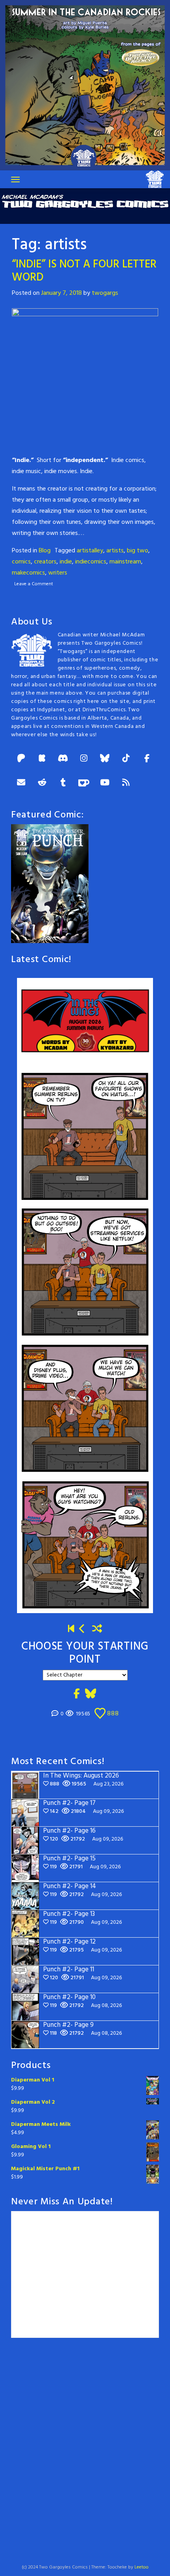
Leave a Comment (34, 584)
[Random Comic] (97, 1629)
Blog (45, 551)
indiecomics (91, 562)
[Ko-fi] (84, 783)
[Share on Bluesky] (91, 1694)
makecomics (28, 573)
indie (66, 562)
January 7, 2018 (61, 293)
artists (115, 551)
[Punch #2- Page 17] (82, 1629)
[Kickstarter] (42, 759)
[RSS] (126, 783)
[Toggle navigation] (15, 179)
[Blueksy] (105, 759)
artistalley (90, 551)
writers (58, 573)
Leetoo (142, 2567)
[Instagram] (84, 759)
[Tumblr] (63, 783)
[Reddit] (42, 783)
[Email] (21, 783)
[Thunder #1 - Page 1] (71, 1629)
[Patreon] (21, 759)
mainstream (125, 562)
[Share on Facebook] (77, 1694)
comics (21, 562)
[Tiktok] (126, 759)
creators (45, 562)
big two (138, 551)
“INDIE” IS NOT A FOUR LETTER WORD (84, 271)
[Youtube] (105, 783)
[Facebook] (147, 759)
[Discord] (63, 759)
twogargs (105, 293)
